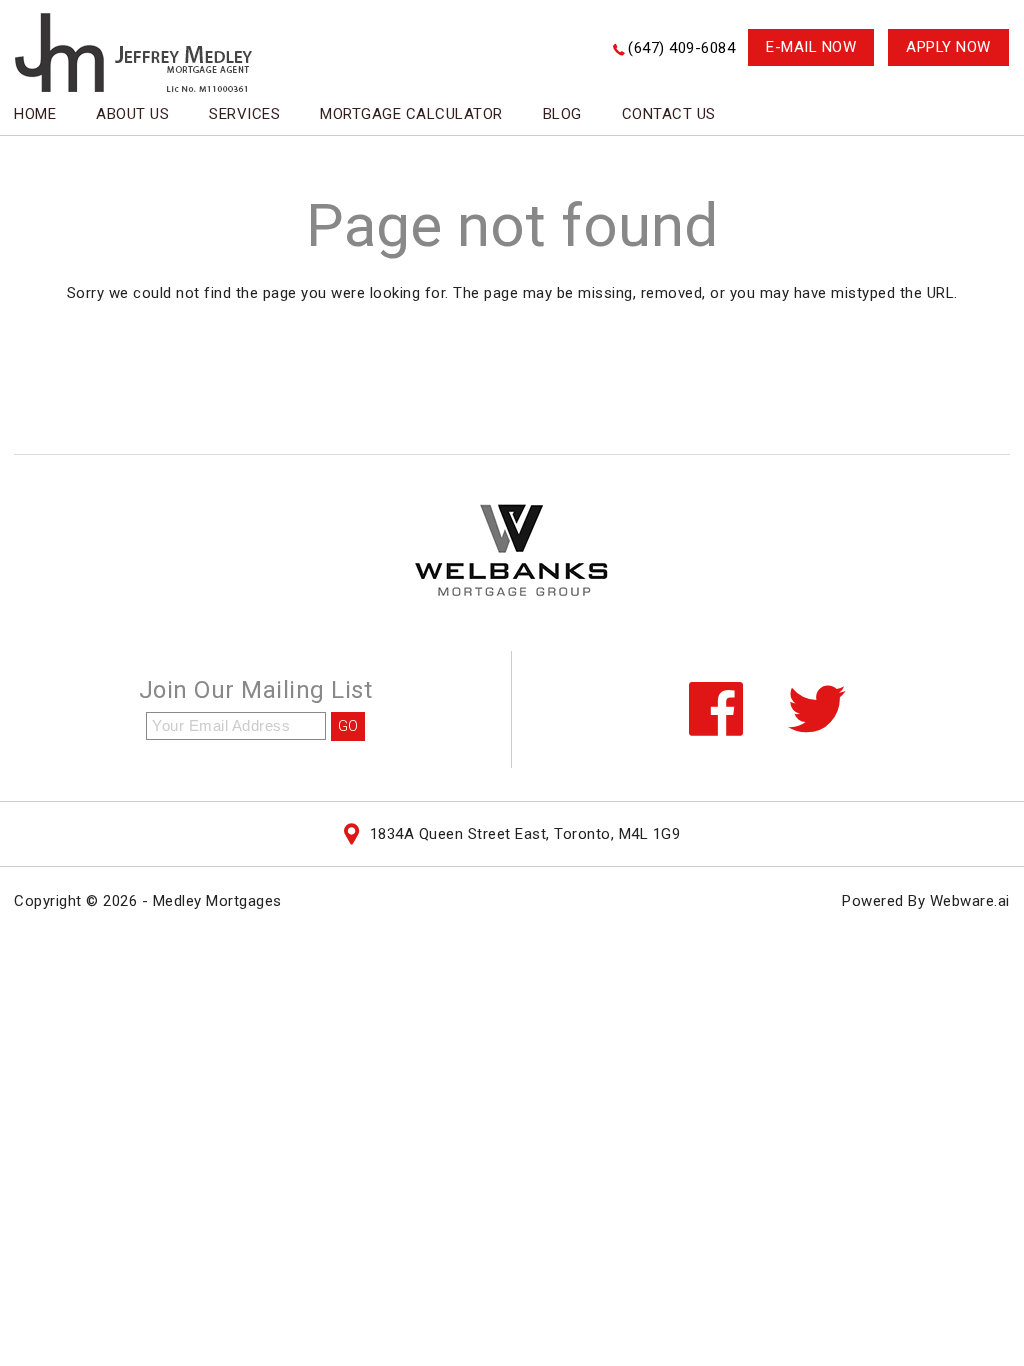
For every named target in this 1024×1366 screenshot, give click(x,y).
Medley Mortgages (217, 901)
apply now (948, 47)
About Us (132, 114)
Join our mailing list (256, 691)
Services (244, 114)
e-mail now (811, 47)
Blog (562, 114)
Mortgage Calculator (411, 114)
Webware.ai (970, 901)
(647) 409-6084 (681, 48)
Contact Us (669, 114)
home (35, 114)
